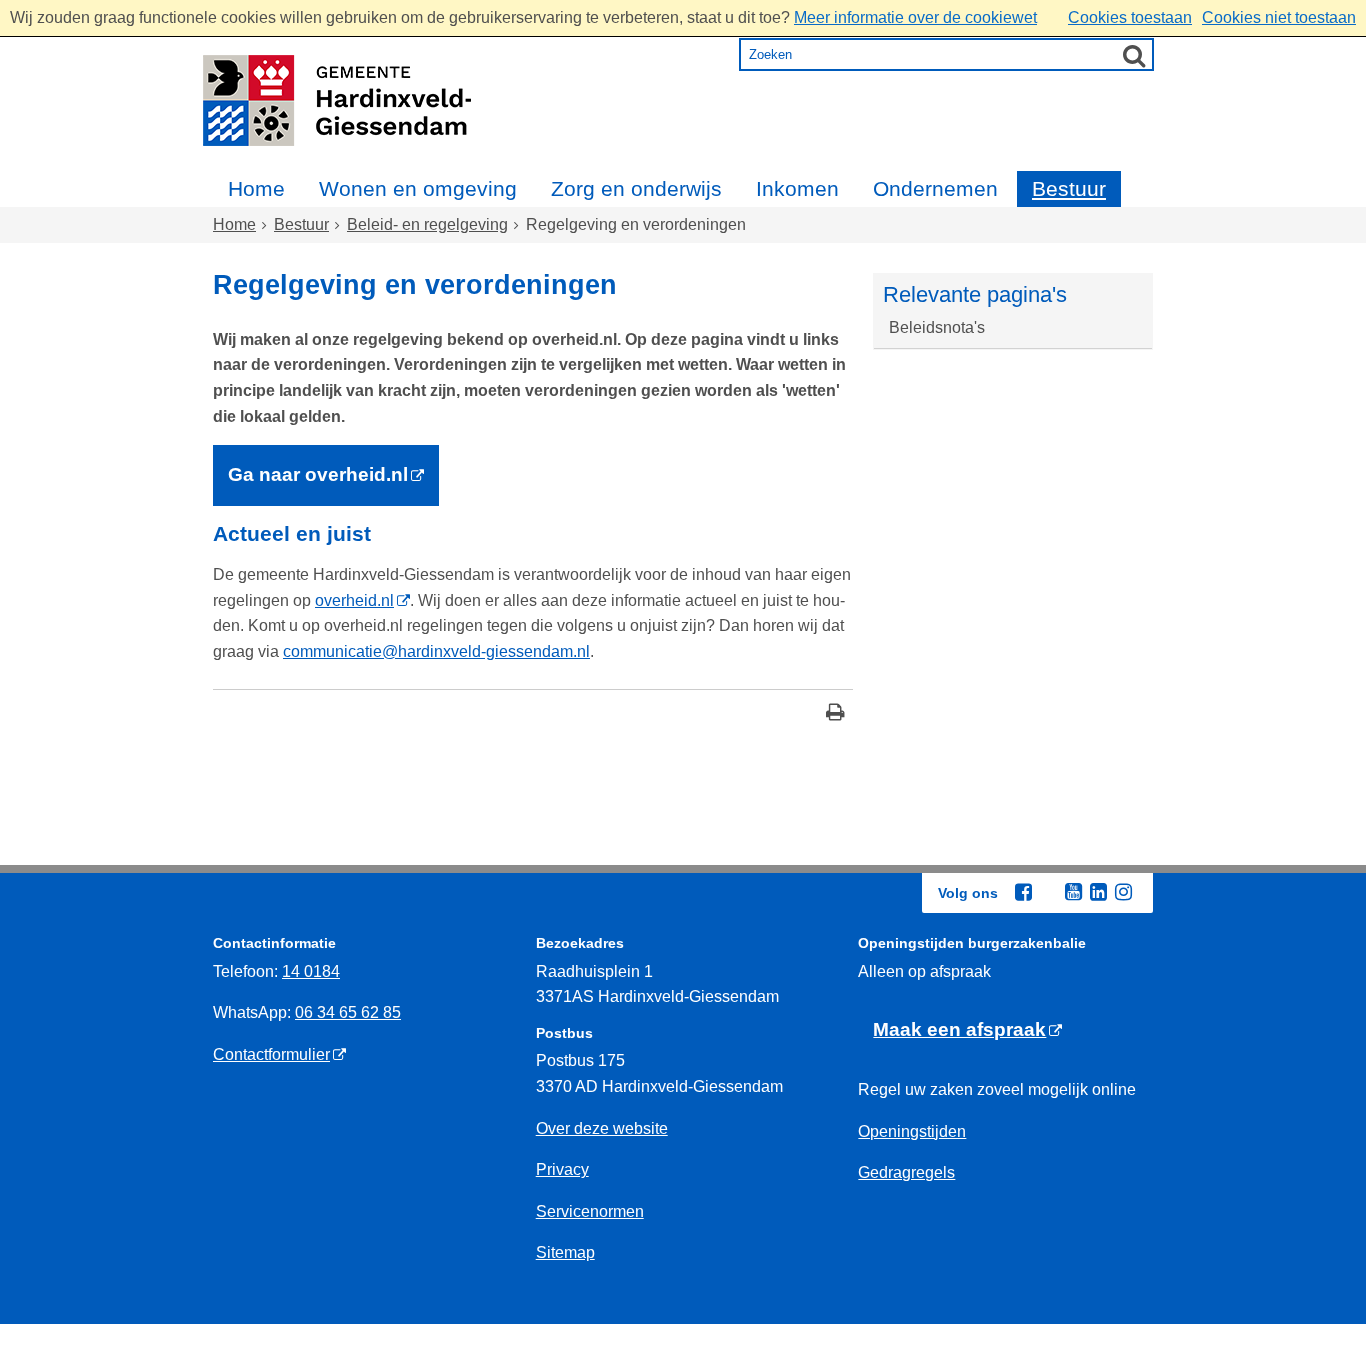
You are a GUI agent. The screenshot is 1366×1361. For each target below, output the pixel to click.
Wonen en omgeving (418, 188)
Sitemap (565, 1252)
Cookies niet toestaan (1279, 17)
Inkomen (797, 188)
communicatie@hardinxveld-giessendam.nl (436, 651)
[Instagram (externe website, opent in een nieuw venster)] (1123, 892)
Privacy (562, 1169)
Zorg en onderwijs (636, 188)
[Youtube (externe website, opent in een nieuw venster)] (1073, 892)
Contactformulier (271, 1054)
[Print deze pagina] (835, 714)
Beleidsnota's (937, 327)
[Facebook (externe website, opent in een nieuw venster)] (1023, 892)
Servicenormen (590, 1211)
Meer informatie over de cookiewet (915, 17)
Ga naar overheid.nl (318, 474)
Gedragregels (906, 1172)
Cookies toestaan (1130, 17)
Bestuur (1069, 188)
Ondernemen (935, 188)
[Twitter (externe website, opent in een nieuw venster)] (1048, 893)
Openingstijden (912, 1131)
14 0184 (311, 971)
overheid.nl (354, 600)
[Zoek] (1134, 55)
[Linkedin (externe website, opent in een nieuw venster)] (1098, 892)
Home (256, 188)
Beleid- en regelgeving (427, 224)
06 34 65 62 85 (348, 1012)
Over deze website (602, 1128)
